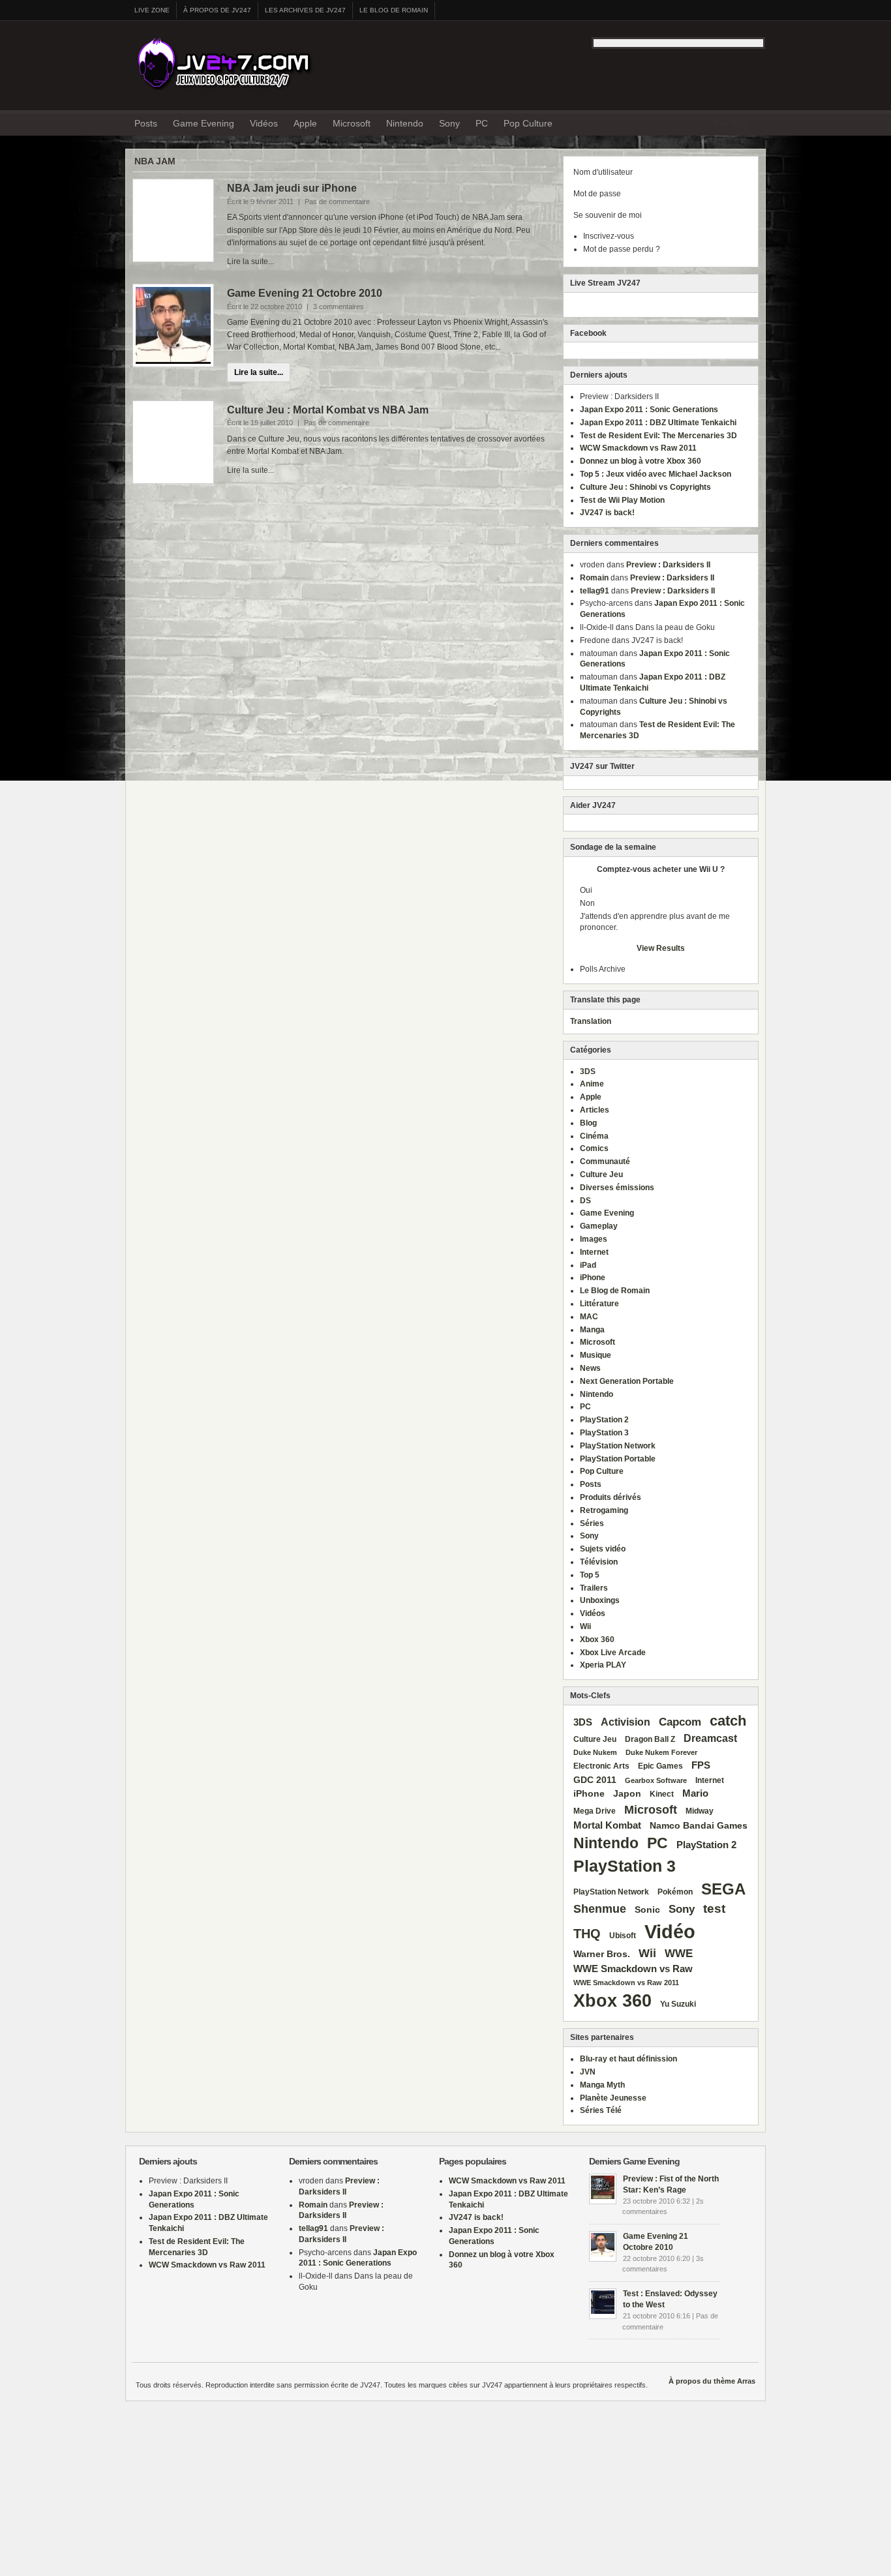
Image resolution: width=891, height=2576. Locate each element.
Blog (588, 1123)
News (590, 1368)
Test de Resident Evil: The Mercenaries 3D (658, 436)
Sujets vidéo (603, 1549)
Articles (595, 1110)
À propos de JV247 (217, 10)
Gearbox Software (656, 1780)
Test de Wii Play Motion (622, 500)
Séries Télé (601, 2110)
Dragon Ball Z (650, 1739)
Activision (626, 1722)
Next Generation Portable (627, 1381)
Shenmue (600, 1909)
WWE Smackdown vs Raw (633, 1969)
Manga (592, 1330)
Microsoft (352, 123)
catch (728, 1721)
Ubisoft (623, 1936)
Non (587, 903)
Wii (585, 1626)
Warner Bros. (602, 1954)
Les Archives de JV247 (305, 10)
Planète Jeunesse (613, 2098)
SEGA (723, 1889)
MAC (589, 1317)
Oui (586, 890)
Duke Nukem (595, 1752)
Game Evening (204, 123)
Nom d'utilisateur (603, 172)
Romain (594, 578)
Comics (594, 1148)
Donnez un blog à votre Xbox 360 (641, 461)
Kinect (662, 1794)
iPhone (593, 1278)
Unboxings (600, 1600)
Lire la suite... (259, 372)
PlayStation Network (618, 1446)
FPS (701, 1765)
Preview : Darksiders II (668, 565)
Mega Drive (595, 1811)
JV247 (230, 62)
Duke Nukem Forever (661, 1752)
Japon (627, 1794)
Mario (695, 1793)
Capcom (680, 1722)
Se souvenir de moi (608, 215)
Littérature (599, 1304)
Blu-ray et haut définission (628, 2059)
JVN (588, 2072)
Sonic (647, 1910)
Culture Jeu (601, 1175)
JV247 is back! (607, 513)
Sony (449, 123)
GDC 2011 (595, 1780)
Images (594, 1239)
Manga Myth (602, 2085)
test (714, 1909)
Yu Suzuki (678, 2004)
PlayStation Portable (618, 1459)
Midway (700, 1811)
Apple (305, 123)
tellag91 (595, 591)
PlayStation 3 (604, 1433)
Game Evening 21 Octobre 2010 (305, 293)
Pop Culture (528, 123)
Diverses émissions (617, 1188)
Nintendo (405, 123)
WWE (679, 1953)
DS (585, 1201)
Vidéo (670, 1931)
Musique (596, 1355)
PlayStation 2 (604, 1420)
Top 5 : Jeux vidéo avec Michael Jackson (656, 474)
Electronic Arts (601, 1766)
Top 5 (590, 1575)
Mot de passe (597, 194)
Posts (146, 123)
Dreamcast (710, 1738)
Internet (594, 1252)
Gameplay (599, 1226)
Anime (592, 1084)
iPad (588, 1265)
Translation (591, 1021)
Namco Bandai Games (699, 1826)
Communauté (605, 1161)
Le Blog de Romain (394, 10)
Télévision (599, 1562)
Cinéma (594, 1136)
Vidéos (264, 123)
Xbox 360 (597, 1640)
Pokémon (675, 1892)
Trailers (594, 1588)
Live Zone (152, 10)
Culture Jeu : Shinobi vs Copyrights (645, 487)
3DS (588, 1071)
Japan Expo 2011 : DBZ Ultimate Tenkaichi (658, 423)
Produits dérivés (611, 1497)
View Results (661, 948)
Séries (592, 1523)
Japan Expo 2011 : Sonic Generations (649, 410)
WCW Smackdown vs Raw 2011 (638, 448)
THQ (587, 1934)
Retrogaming (604, 1510)
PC (482, 123)
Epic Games (660, 1766)
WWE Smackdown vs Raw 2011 (626, 1983)
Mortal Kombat (607, 1825)
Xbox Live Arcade (613, 1653)
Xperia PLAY (603, 1665)
